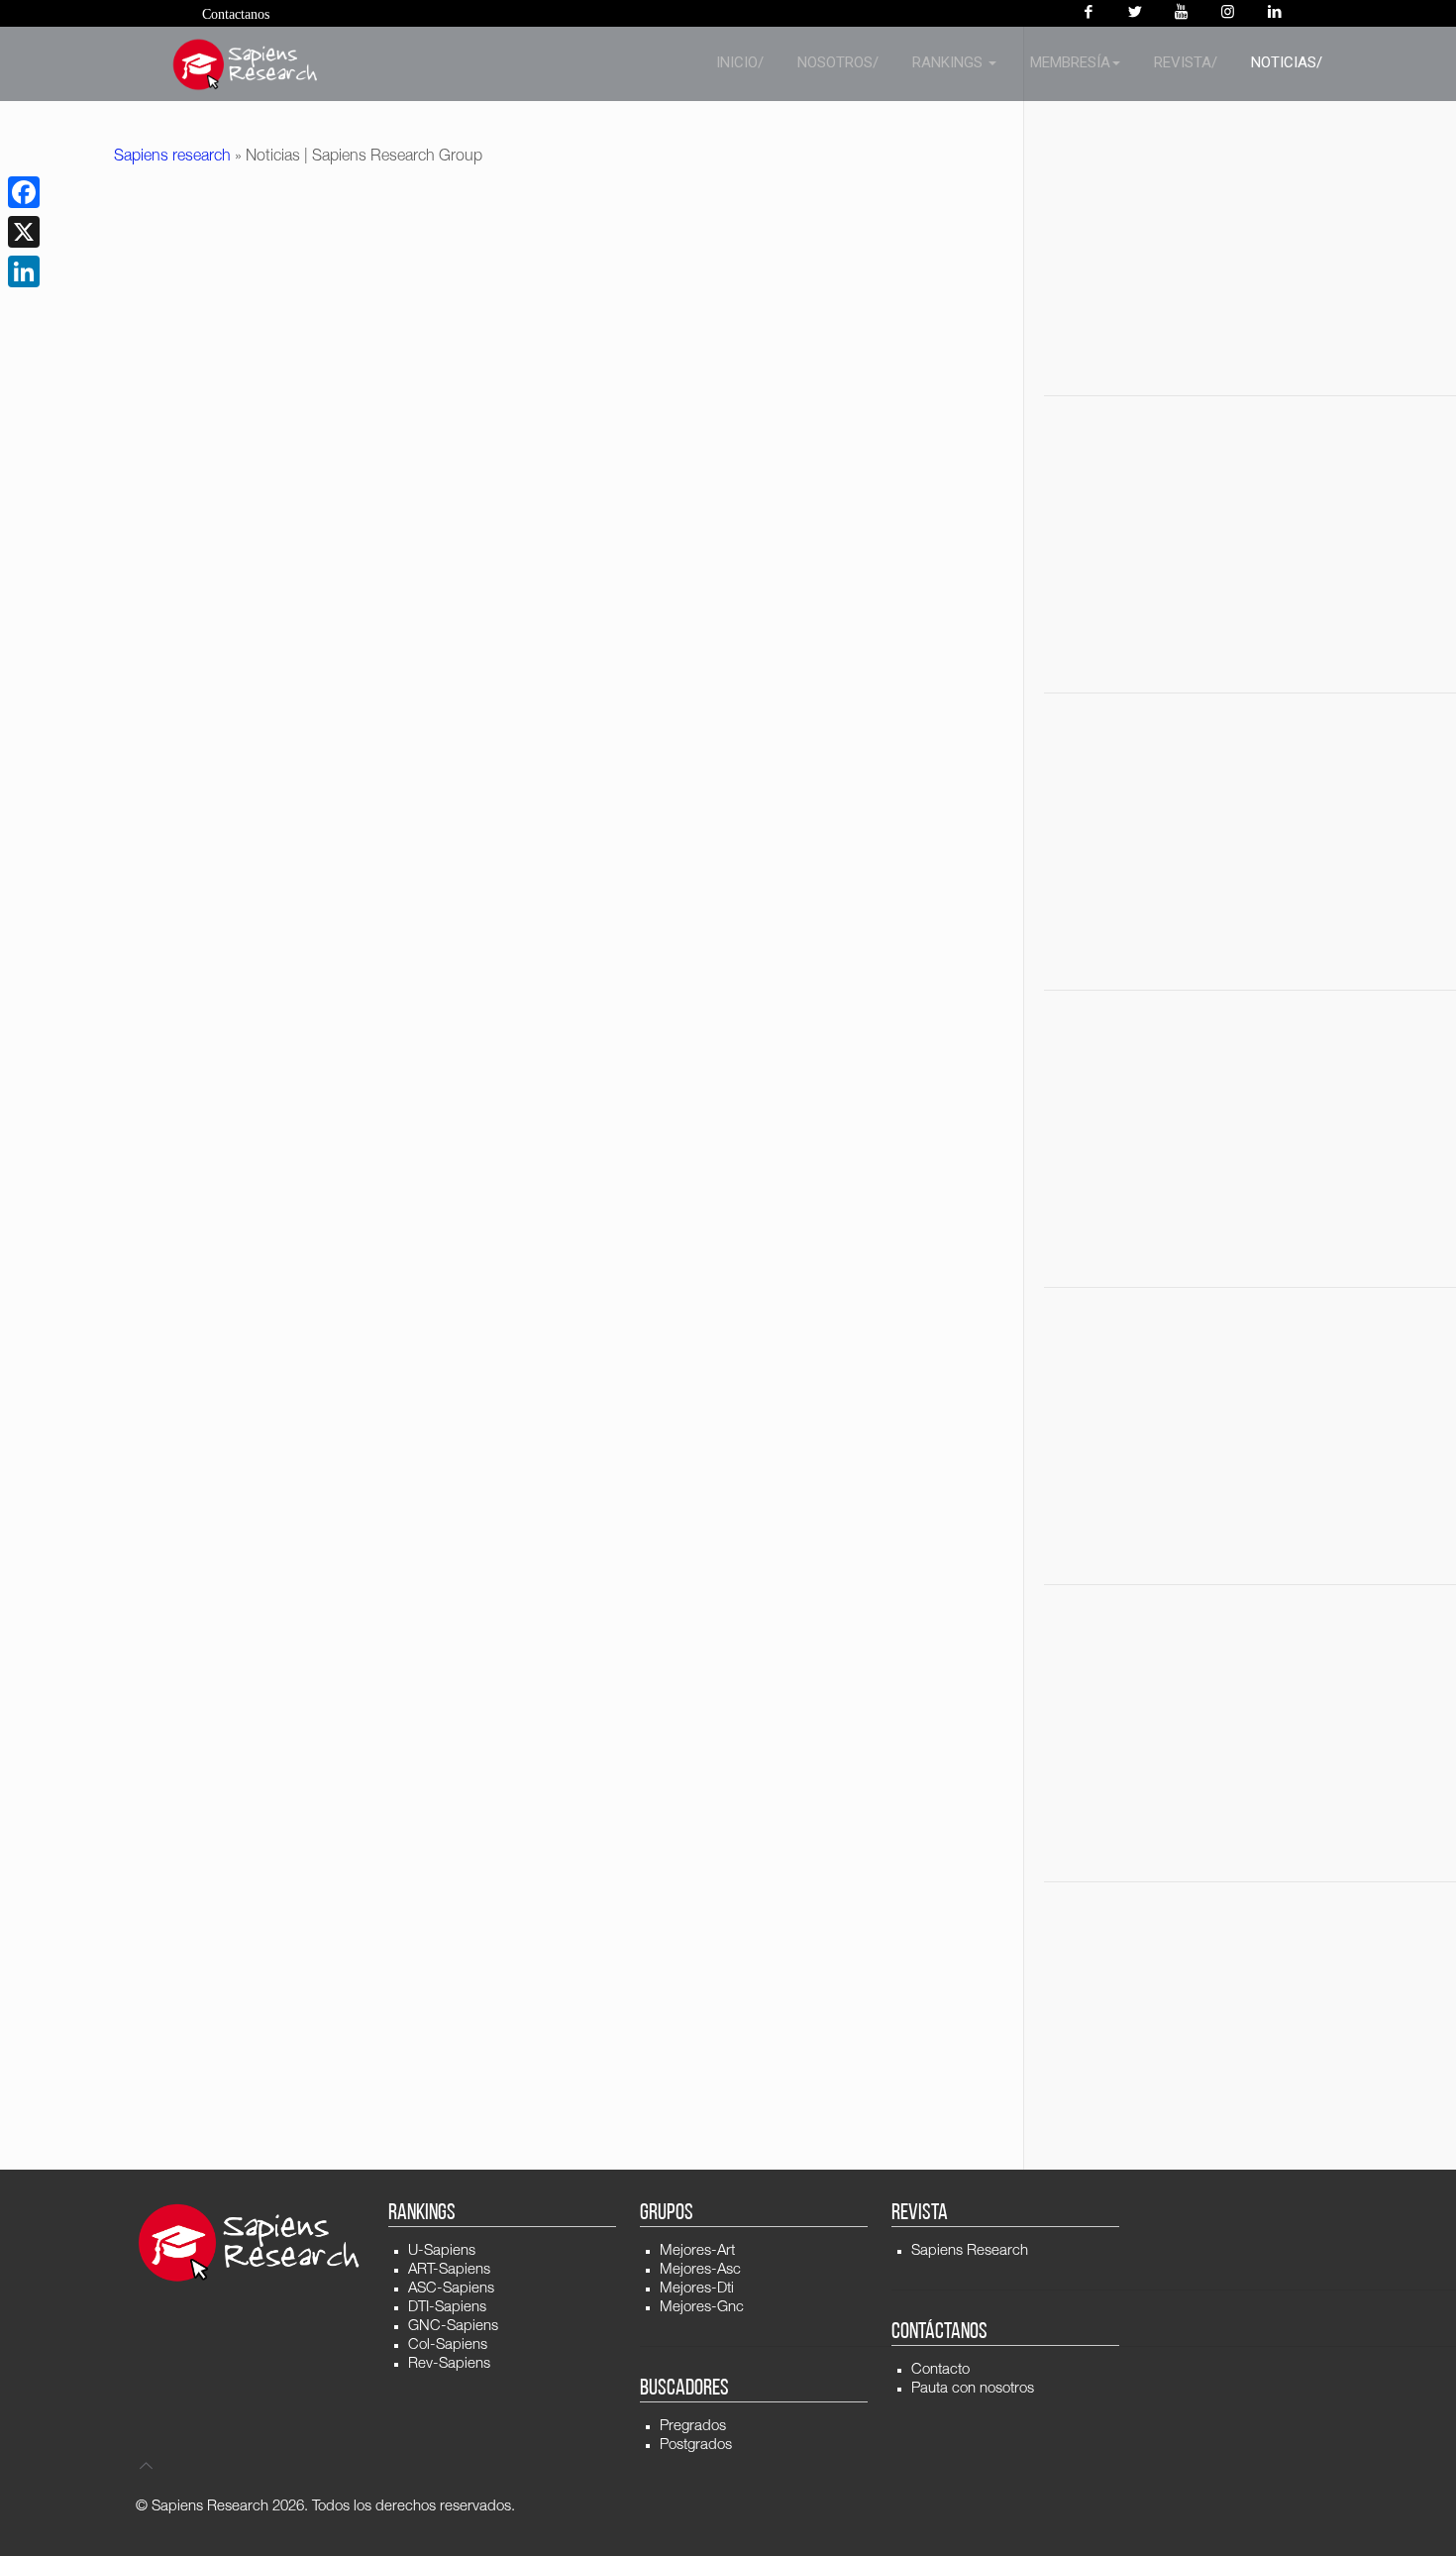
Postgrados (696, 2446)
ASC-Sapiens (451, 2289)
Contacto (940, 2370)
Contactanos (236, 14)
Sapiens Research (970, 2251)
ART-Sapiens (449, 2270)
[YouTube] (1181, 13)
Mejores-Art (697, 2251)
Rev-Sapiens (449, 2364)
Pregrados (693, 2427)
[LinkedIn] (24, 271)
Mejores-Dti (697, 2289)
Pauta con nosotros (973, 2389)
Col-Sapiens (448, 2345)
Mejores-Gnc (702, 2308)
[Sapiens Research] (246, 64)
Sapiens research (172, 158)
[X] (24, 232)
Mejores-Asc (700, 2270)
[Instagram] (1228, 13)
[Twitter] (1135, 13)
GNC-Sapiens (453, 2327)
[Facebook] (1088, 13)
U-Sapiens (442, 2251)
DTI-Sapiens (447, 2308)
